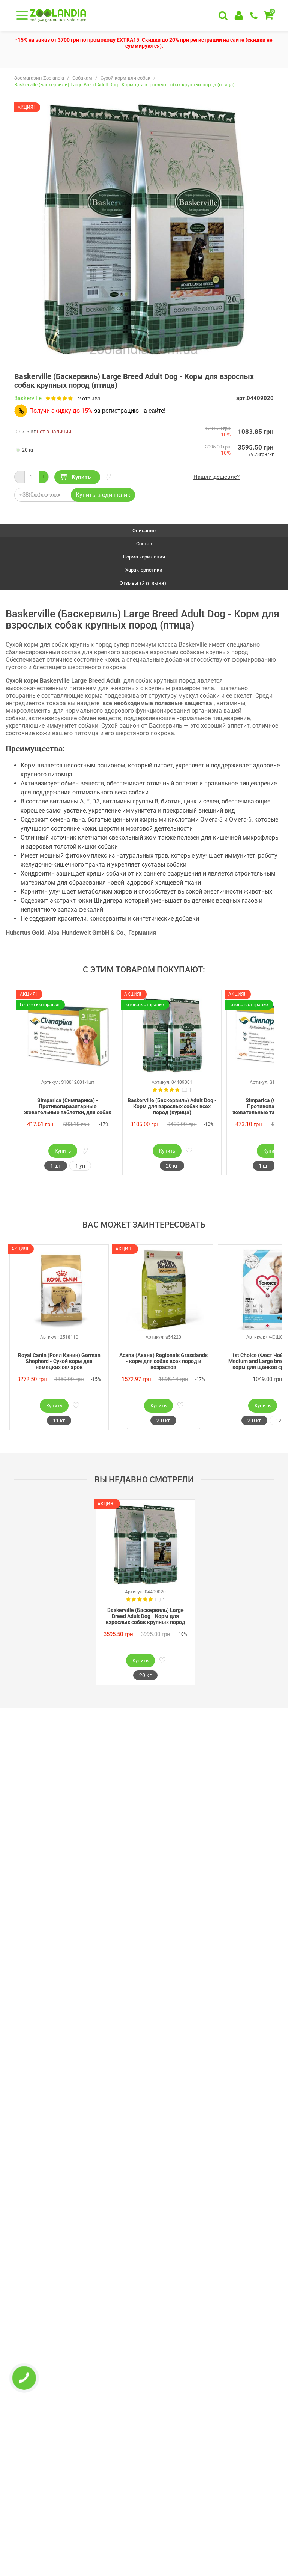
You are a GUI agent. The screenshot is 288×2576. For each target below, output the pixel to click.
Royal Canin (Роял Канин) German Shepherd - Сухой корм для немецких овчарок (59, 1361)
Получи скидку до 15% (61, 411)
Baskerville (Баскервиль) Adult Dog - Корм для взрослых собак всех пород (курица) (172, 1106)
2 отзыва (89, 399)
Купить (81, 477)
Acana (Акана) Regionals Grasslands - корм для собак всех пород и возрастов (163, 1361)
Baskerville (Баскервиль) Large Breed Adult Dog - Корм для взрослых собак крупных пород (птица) (145, 1616)
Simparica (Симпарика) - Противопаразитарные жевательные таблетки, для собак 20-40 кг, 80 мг (68, 1107)
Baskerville (28, 398)
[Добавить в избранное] (107, 477)
